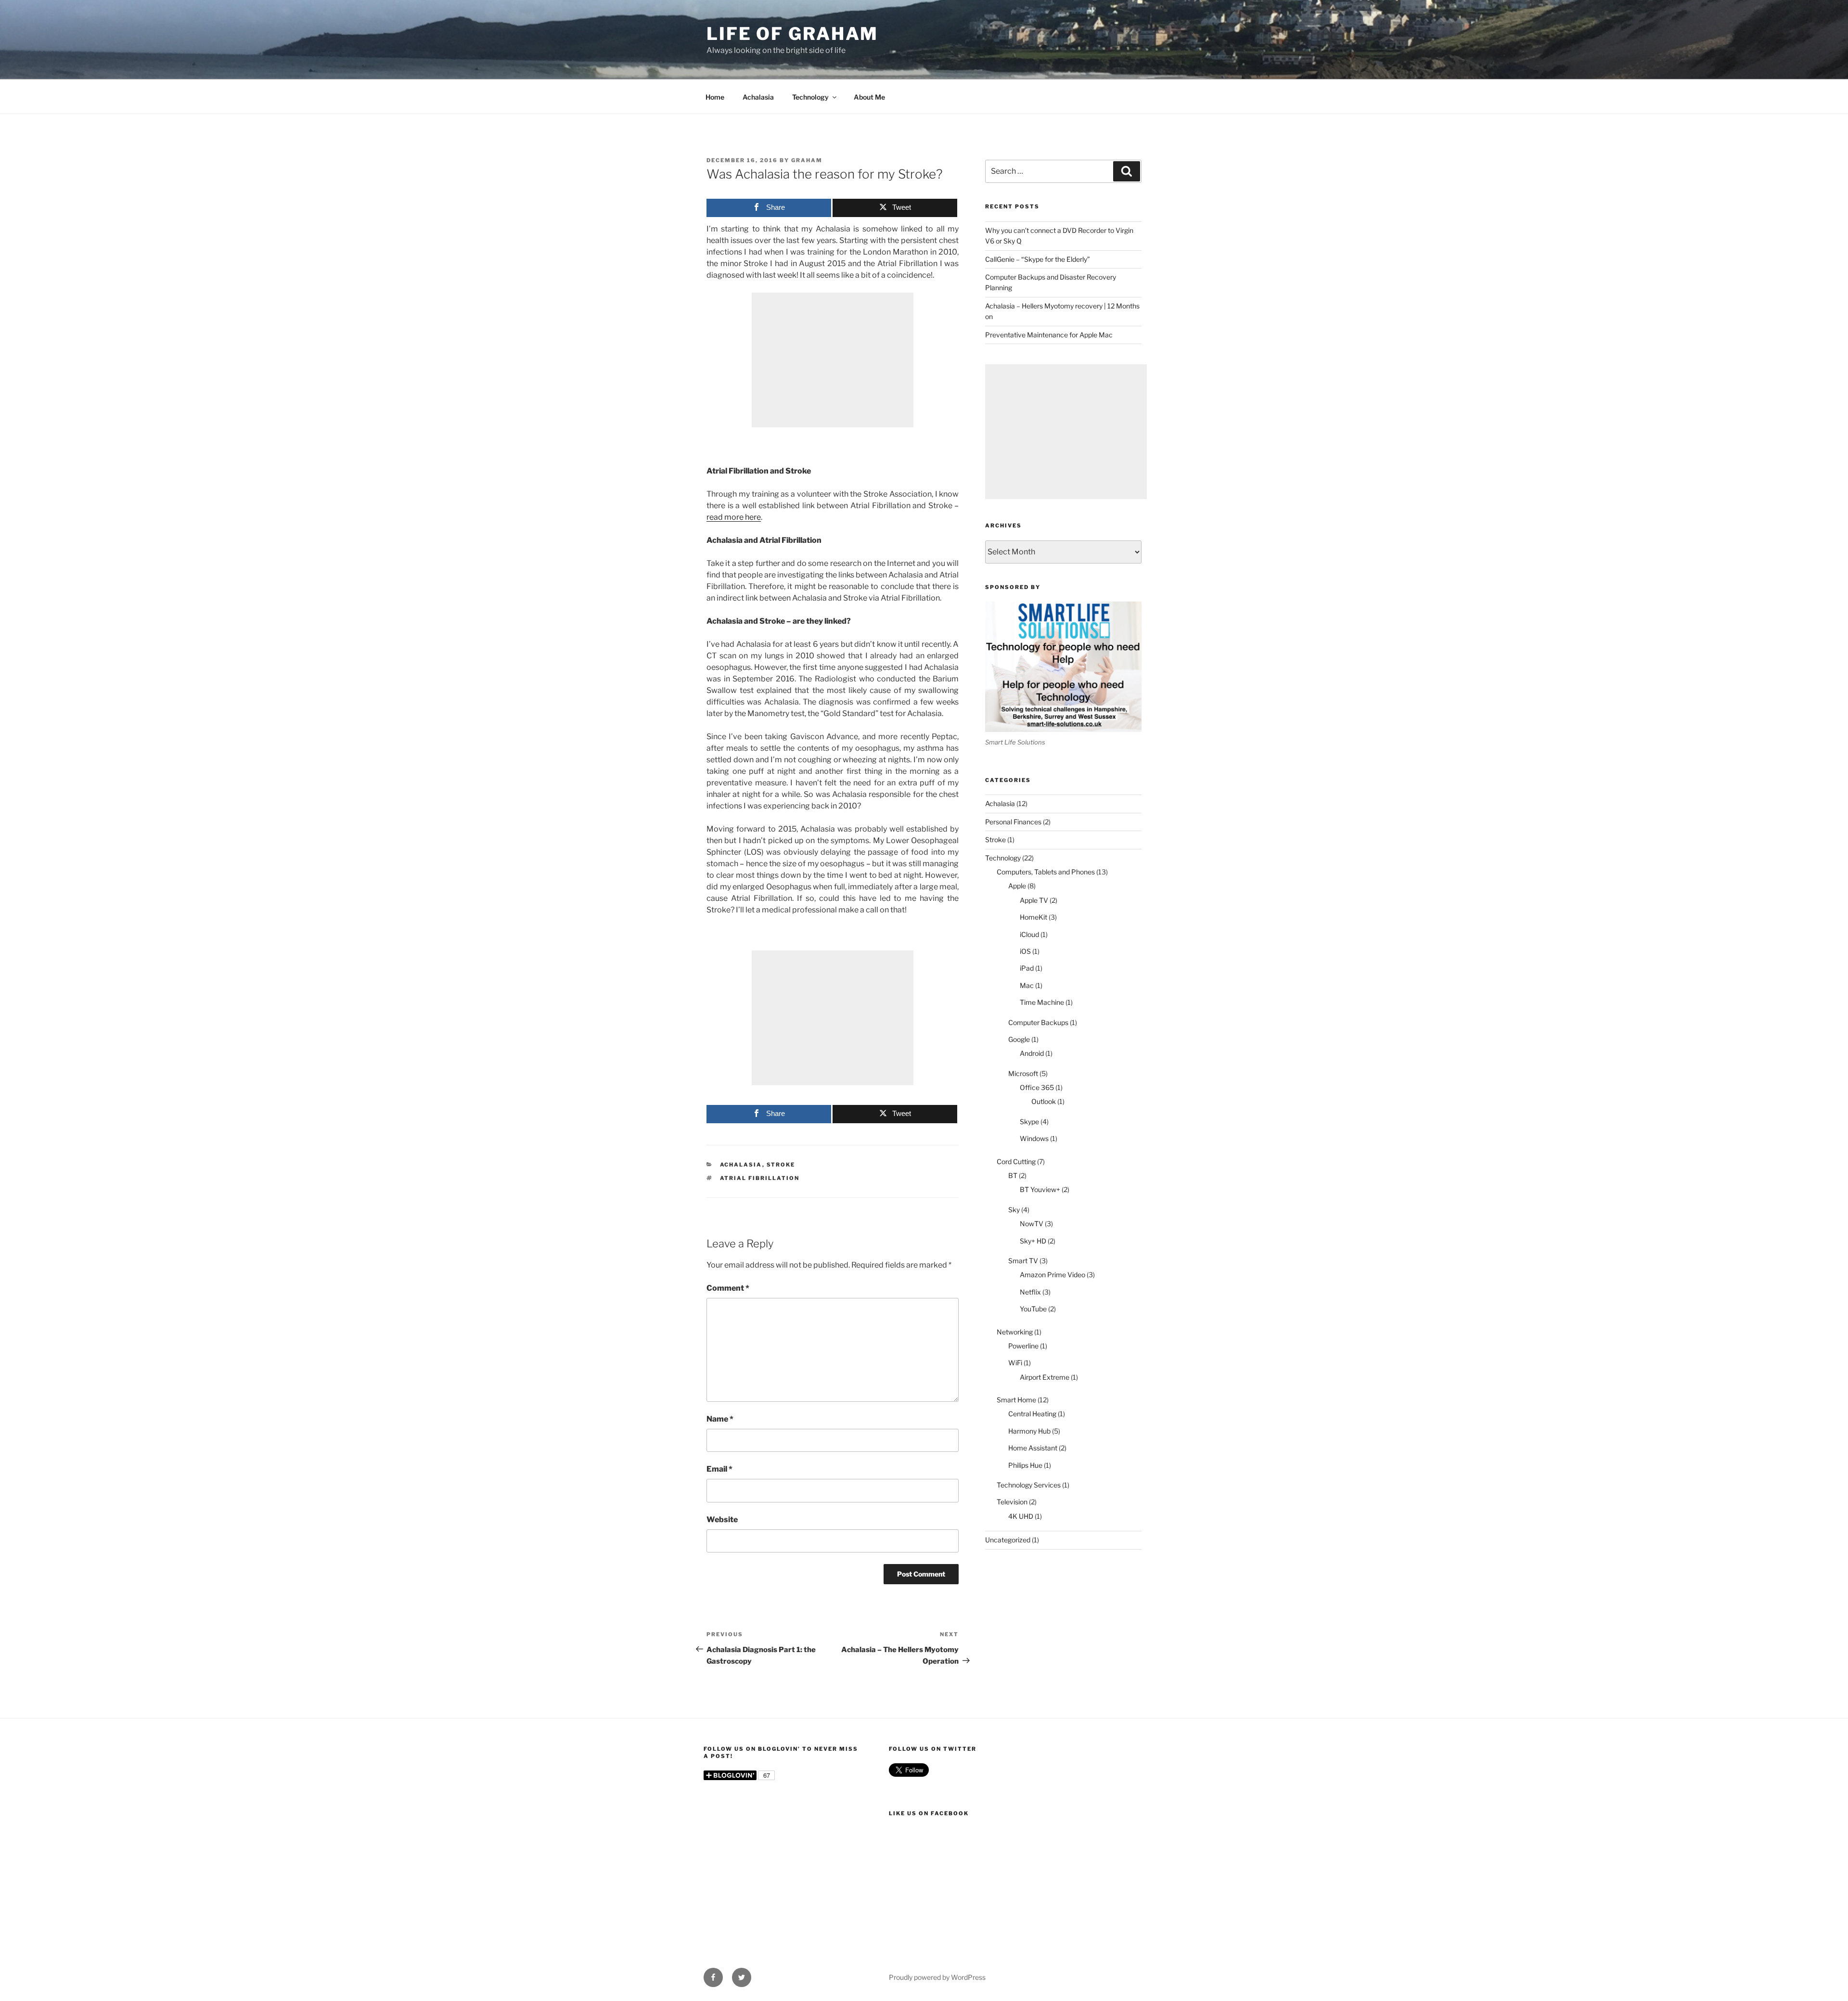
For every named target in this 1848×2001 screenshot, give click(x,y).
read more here (734, 517)
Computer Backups (1038, 1022)
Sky (1014, 1210)
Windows (1034, 1138)
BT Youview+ (1040, 1189)
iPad (1027, 968)
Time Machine (1042, 1002)
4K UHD (1021, 1516)
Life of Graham (792, 34)
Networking (1015, 1332)
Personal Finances (1013, 822)
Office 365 (1037, 1087)
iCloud (1029, 934)
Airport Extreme (1045, 1377)
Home (715, 97)
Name (720, 1419)
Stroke (781, 1165)
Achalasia (758, 97)
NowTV (1032, 1224)
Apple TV (1034, 900)
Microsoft (1023, 1073)
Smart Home (1016, 1400)
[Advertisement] (833, 360)
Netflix (1030, 1292)
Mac (1027, 985)
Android (1032, 1053)
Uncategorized (1008, 1540)
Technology (810, 97)
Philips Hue (1025, 1465)
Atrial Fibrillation (760, 1178)
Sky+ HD (1033, 1241)
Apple (1017, 886)
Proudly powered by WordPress (937, 1977)
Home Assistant (1033, 1448)
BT (1013, 1175)
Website (722, 1520)
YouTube (1033, 1309)
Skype (1029, 1122)
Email (719, 1469)
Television (1012, 1502)
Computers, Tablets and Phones (1046, 872)
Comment (728, 1288)
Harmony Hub (1029, 1431)
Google (1019, 1039)
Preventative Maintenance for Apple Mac (1049, 335)
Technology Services (1029, 1485)
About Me (869, 97)
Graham (807, 160)
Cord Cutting (1016, 1161)
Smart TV (1023, 1261)
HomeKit (1033, 917)
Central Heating (1032, 1414)
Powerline (1023, 1346)
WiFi (1015, 1363)
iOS (1025, 951)
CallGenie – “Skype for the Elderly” (1038, 259)
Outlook (1044, 1101)
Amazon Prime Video (1052, 1275)
